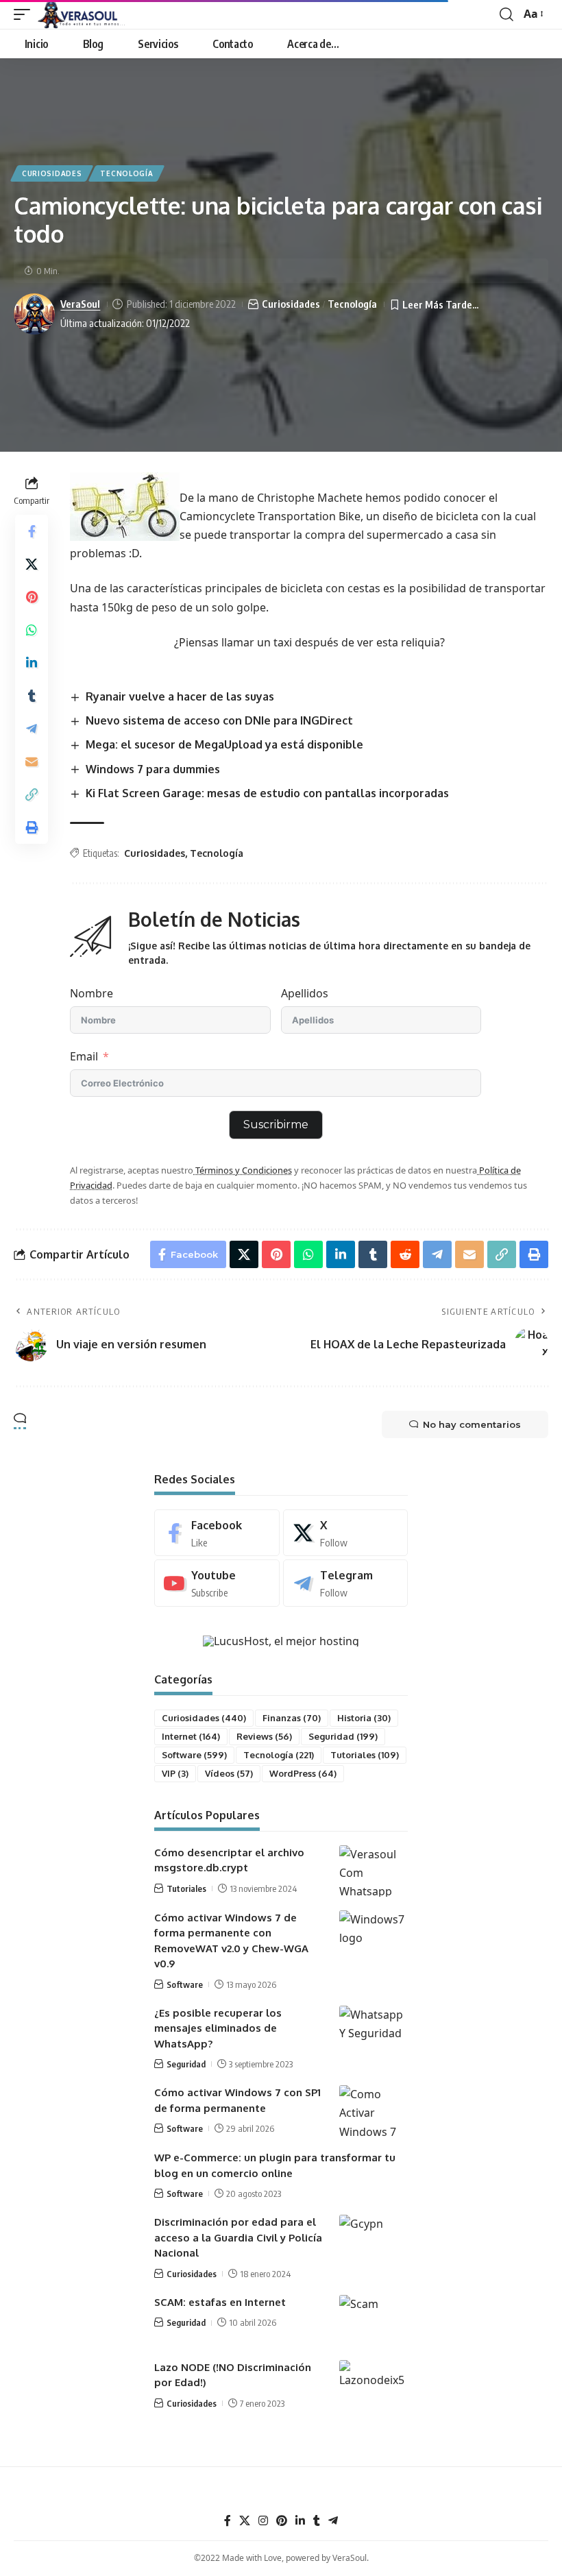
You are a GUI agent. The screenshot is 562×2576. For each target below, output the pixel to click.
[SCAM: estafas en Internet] (374, 2321)
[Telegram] (346, 1583)
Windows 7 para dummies (153, 769)
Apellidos (305, 993)
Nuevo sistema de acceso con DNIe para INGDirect (219, 720)
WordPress (303, 1773)
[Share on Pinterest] (32, 597)
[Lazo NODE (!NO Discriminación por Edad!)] (374, 2386)
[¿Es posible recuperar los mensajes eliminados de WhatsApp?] (374, 2031)
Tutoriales (365, 1755)
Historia (364, 1718)
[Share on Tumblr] (32, 696)
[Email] (32, 762)
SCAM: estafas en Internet (220, 2302)
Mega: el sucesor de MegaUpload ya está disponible (224, 744)
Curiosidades (52, 173)
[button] (25, 14)
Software (194, 1755)
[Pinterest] (282, 2521)
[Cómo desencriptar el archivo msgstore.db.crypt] (374, 1871)
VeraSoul (80, 304)
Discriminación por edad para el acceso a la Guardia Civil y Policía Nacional (238, 2237)
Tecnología (126, 173)
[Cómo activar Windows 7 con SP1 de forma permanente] (374, 2111)
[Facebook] (217, 1533)
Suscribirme (276, 1125)
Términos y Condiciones (243, 1170)
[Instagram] (263, 2521)
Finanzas (292, 1718)
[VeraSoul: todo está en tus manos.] (82, 14)
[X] (346, 1533)
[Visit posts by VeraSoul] (34, 314)
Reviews (264, 1736)
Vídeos (229, 1773)
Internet (191, 1736)
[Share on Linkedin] (32, 663)
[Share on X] (32, 564)
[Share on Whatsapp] (32, 630)
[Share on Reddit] (405, 1254)
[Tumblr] (317, 2521)
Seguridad (343, 1736)
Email (84, 1056)
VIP (175, 1773)
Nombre (91, 993)
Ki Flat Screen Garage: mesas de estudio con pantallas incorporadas (267, 793)
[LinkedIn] (300, 2521)
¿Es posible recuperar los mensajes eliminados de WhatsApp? (218, 2028)
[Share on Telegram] (32, 729)
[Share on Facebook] (32, 531)
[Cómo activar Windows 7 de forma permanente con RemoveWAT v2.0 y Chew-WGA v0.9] (374, 1936)
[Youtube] (217, 1583)
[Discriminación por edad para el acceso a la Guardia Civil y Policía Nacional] (374, 2240)
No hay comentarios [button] (472, 1424)
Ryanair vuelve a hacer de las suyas (180, 696)
